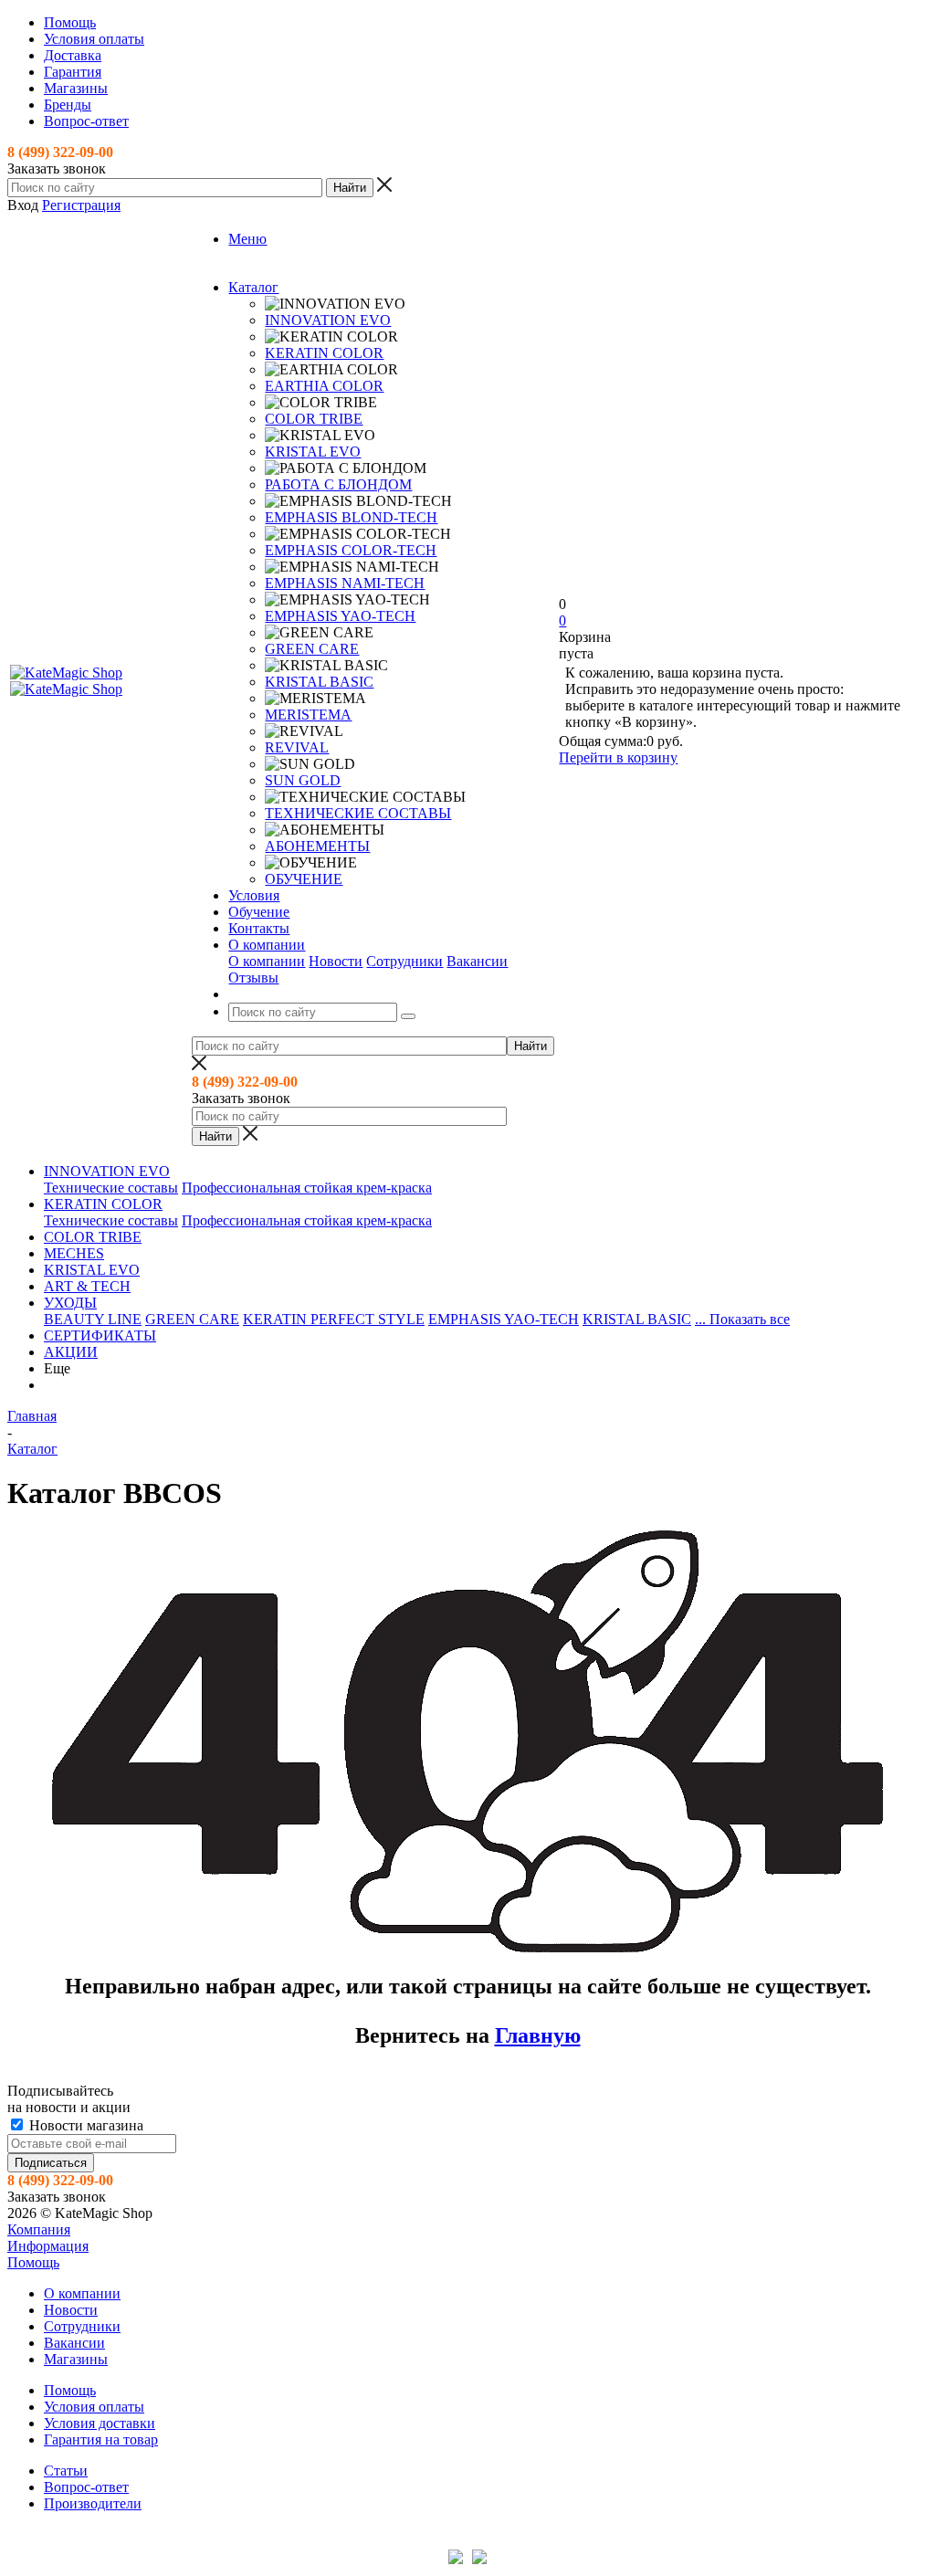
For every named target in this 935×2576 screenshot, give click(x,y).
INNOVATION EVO (328, 320)
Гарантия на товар (101, 2439)
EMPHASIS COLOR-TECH (351, 550)
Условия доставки (100, 2423)
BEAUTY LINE (93, 1319)
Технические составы (111, 1188)
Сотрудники (404, 961)
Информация (48, 2246)
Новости (336, 961)
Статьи (66, 2471)
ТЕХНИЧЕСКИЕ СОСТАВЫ (358, 813)
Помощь (33, 2262)
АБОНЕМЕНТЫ (317, 846)
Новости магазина (84, 2125)
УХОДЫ (70, 1303)
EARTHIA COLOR (324, 386)
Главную (538, 2035)
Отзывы (253, 978)
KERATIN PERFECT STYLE (334, 1319)
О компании (267, 961)
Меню (247, 239)
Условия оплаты (94, 2407)
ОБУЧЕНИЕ (304, 879)
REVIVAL (297, 747)
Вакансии (477, 961)
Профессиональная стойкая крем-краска (307, 1188)
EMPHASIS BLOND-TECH (351, 517)
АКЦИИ (71, 1352)
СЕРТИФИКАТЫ (100, 1335)
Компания (39, 2229)
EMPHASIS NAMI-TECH (345, 583)
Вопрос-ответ (86, 2487)
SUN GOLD (303, 780)
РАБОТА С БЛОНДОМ (338, 484)
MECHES (74, 1253)
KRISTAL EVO (313, 452)
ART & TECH (87, 1286)
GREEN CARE (312, 649)
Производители (93, 2503)
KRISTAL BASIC (319, 682)
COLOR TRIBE (314, 419)
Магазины (76, 2359)
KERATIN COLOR (324, 353)
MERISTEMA (308, 715)
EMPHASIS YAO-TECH (340, 616)
